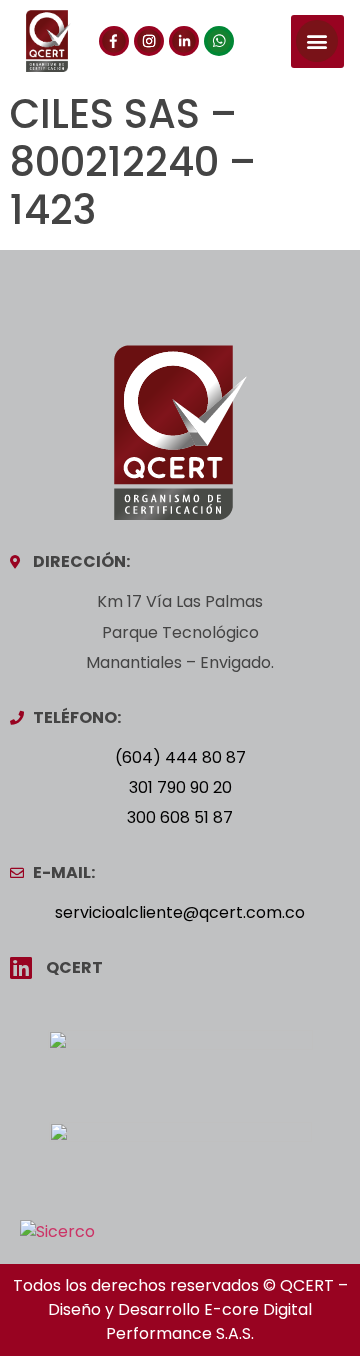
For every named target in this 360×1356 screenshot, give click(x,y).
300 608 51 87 (180, 817)
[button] (317, 41)
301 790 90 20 (180, 787)
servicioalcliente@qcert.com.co (180, 912)
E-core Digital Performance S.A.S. (209, 1321)
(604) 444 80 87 (180, 757)
